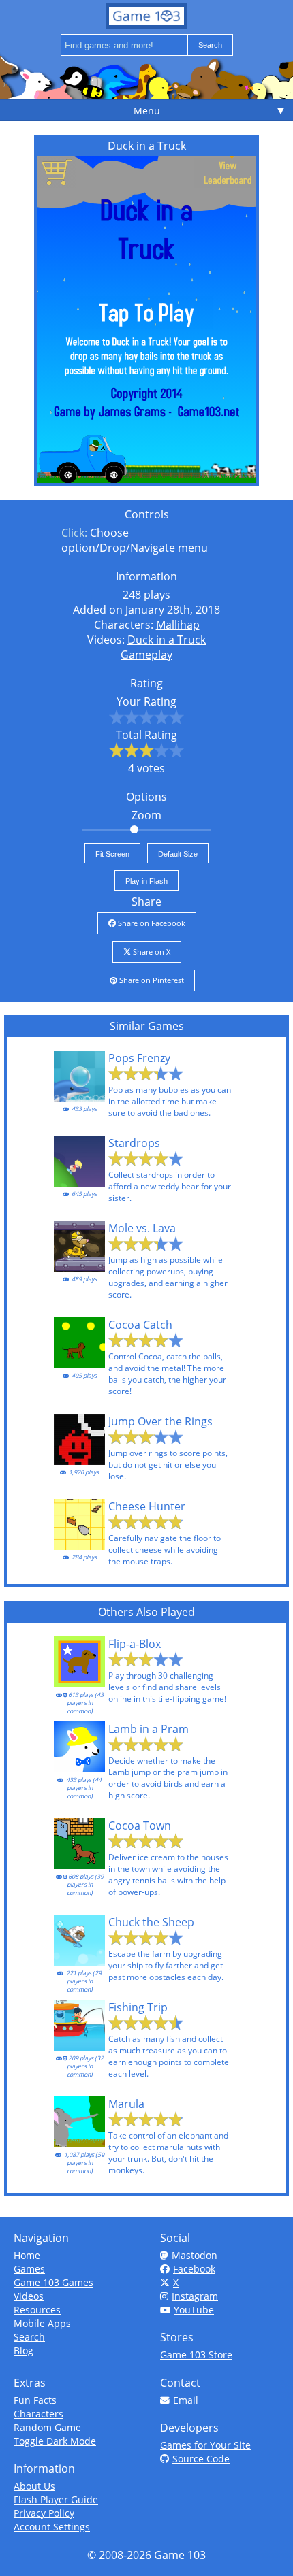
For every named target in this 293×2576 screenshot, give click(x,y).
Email (186, 2400)
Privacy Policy (44, 2513)
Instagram (195, 2296)
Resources (37, 2310)
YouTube (194, 2310)
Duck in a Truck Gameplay (163, 647)
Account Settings (52, 2527)
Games (29, 2269)
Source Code (201, 2459)
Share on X (151, 952)
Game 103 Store (196, 2355)
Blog (24, 2350)
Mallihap (178, 625)
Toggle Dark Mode (55, 2441)
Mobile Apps (42, 2323)
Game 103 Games (53, 2282)
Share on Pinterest (151, 980)
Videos (29, 2296)
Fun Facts (35, 2400)
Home (27, 2255)
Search (29, 2337)
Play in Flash (146, 881)
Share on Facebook (151, 923)
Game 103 (180, 2555)
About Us (34, 2486)
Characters (38, 2414)
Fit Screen (112, 854)
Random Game (47, 2427)
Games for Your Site (205, 2445)
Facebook (194, 2269)
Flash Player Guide (56, 2499)
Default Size (178, 854)
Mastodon (195, 2255)
